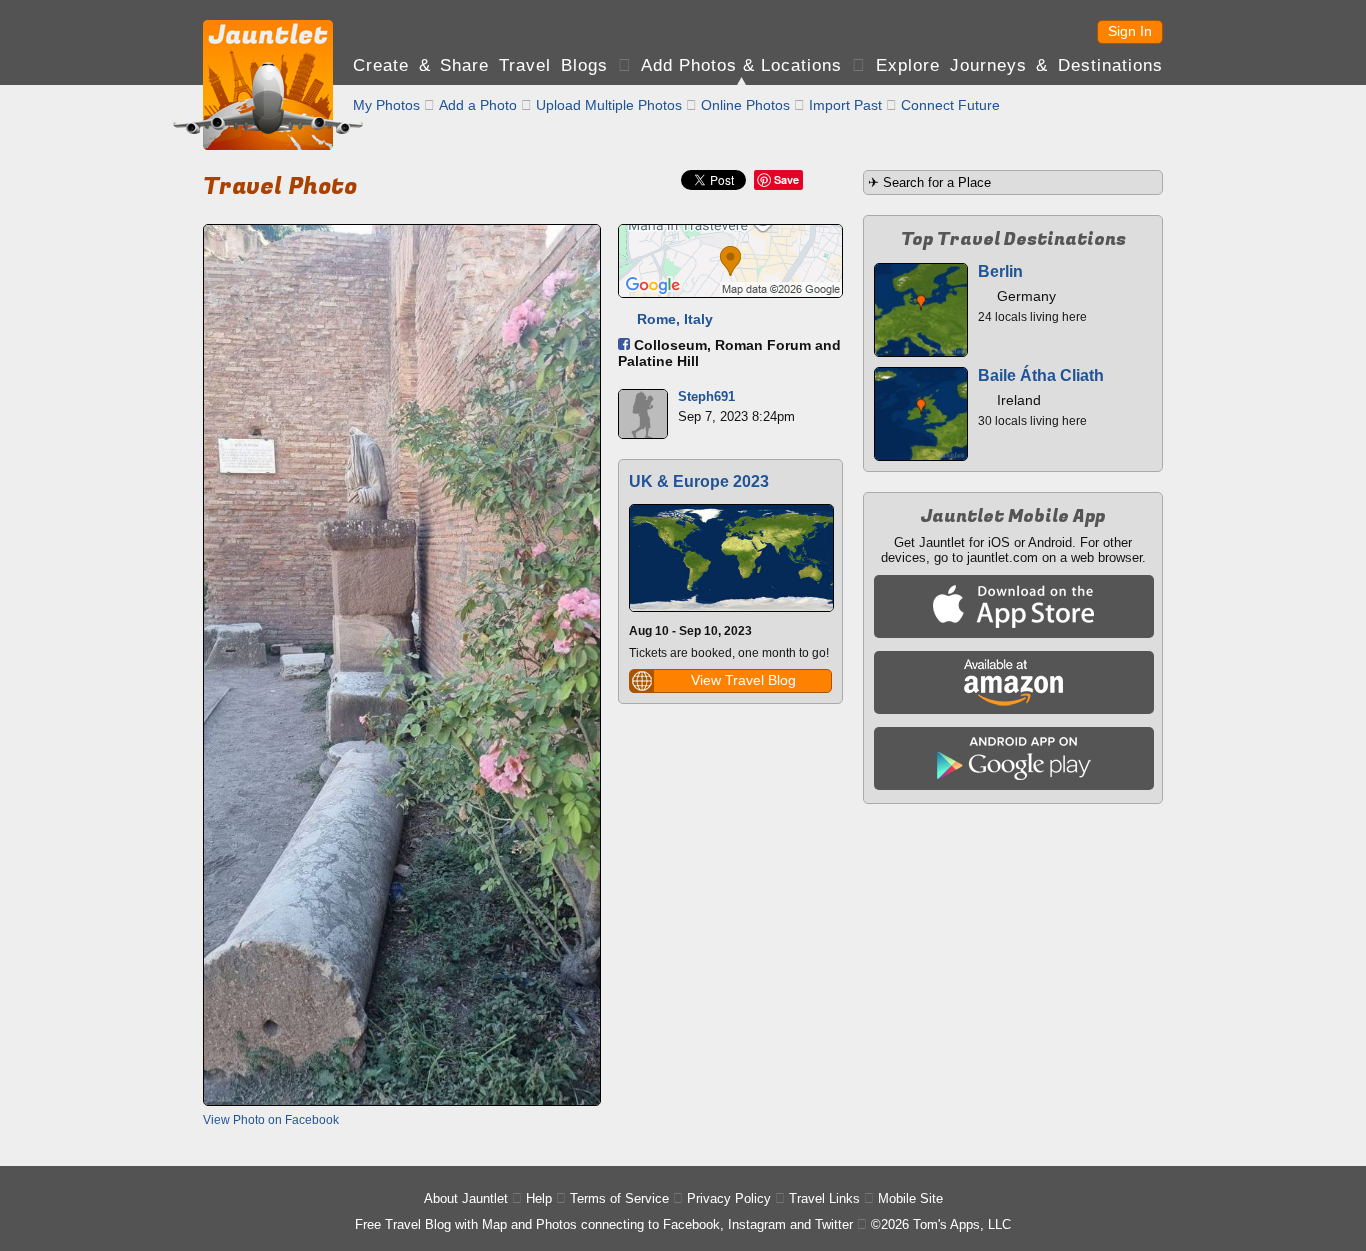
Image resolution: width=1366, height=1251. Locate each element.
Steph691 (706, 396)
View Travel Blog (743, 680)
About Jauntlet (466, 1198)
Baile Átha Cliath (1041, 375)
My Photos (386, 105)
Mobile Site (910, 1198)
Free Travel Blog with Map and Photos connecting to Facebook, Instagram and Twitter (604, 1224)
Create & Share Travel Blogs (480, 65)
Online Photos (745, 105)
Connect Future (950, 105)
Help (539, 1198)
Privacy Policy (729, 1198)
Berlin (1000, 271)
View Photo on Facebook (271, 1120)
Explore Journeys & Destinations (1019, 65)
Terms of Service (619, 1198)
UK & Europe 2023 (699, 481)
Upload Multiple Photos (609, 105)
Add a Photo (478, 105)
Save (786, 179)
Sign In (1130, 31)
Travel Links (824, 1198)
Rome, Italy (675, 319)
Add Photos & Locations (741, 65)
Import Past (845, 105)
